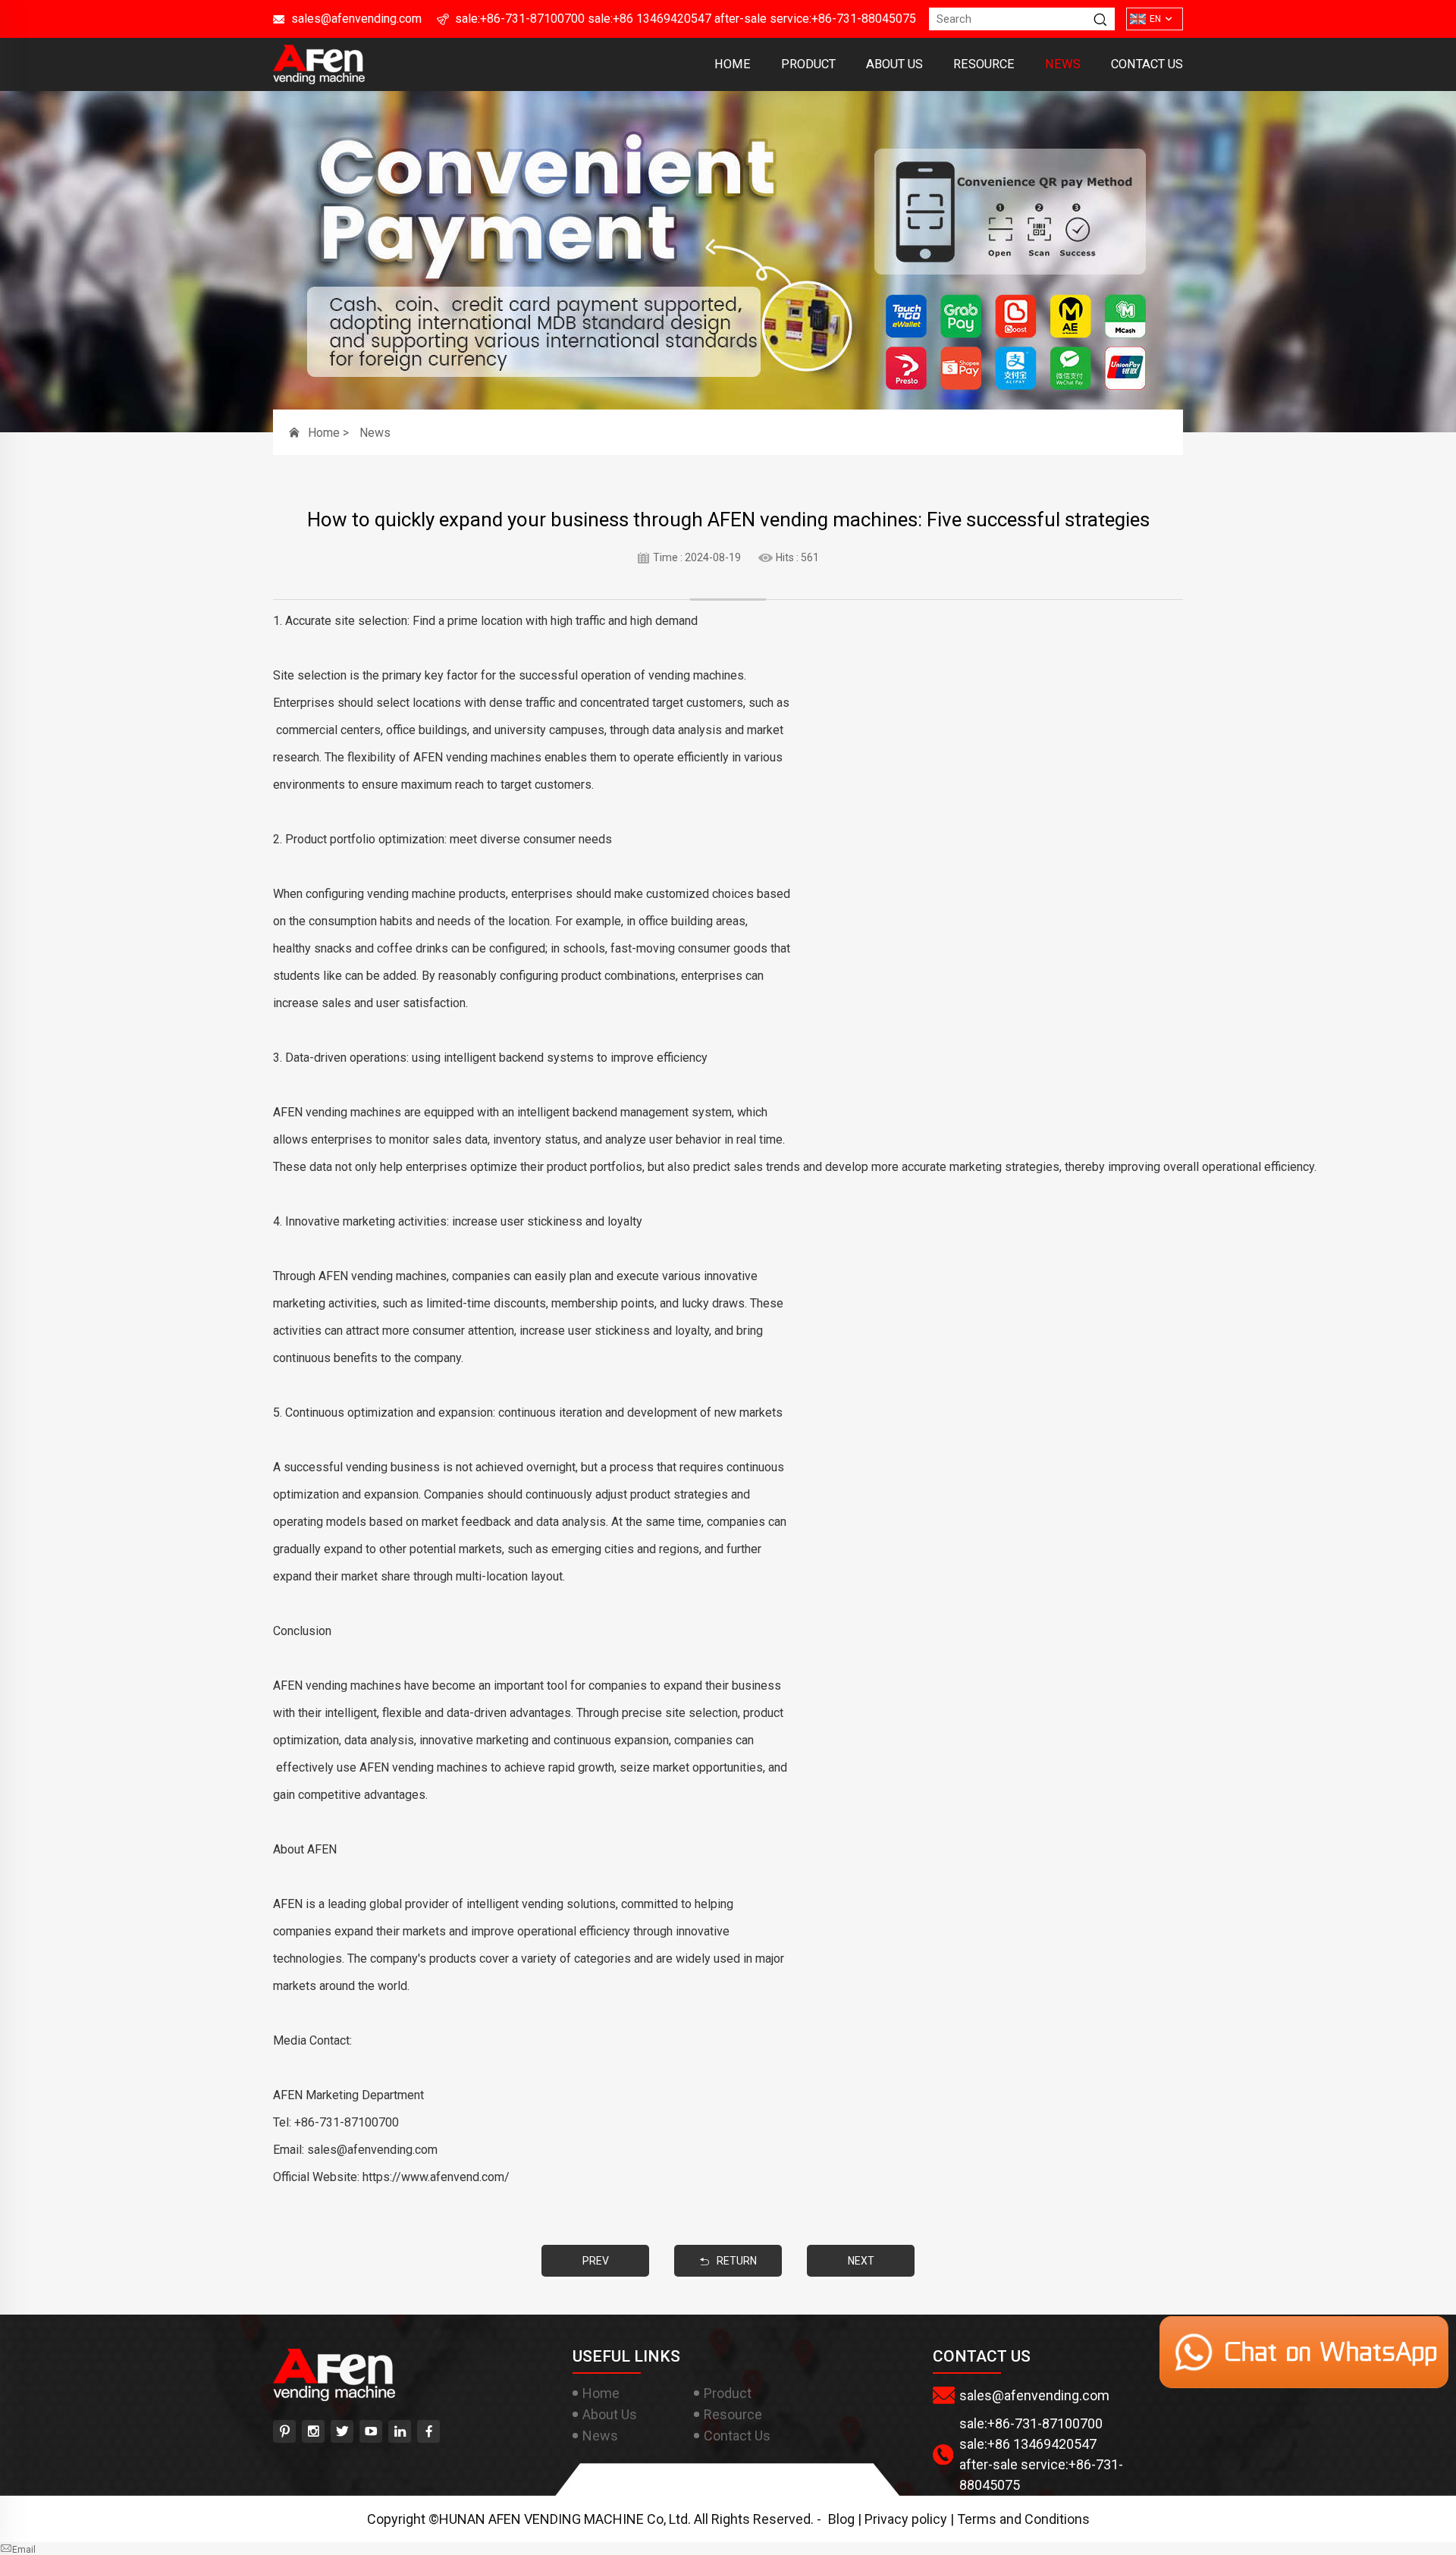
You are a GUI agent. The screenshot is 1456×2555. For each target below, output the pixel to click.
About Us (894, 64)
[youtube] (371, 2431)
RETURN (737, 2261)
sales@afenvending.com (356, 19)
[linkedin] (400, 2431)
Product (808, 64)
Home (733, 64)
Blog (841, 2519)
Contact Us (1147, 64)
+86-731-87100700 (532, 19)
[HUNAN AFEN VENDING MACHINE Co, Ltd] (319, 79)
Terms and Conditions (1023, 2519)
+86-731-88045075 (864, 19)
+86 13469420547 (662, 19)
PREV (596, 2261)
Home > (330, 433)
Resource (984, 64)
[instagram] (313, 2431)
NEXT (861, 2261)
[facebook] (428, 2431)
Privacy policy (906, 2519)
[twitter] (342, 2431)
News (1063, 64)
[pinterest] (284, 2431)
